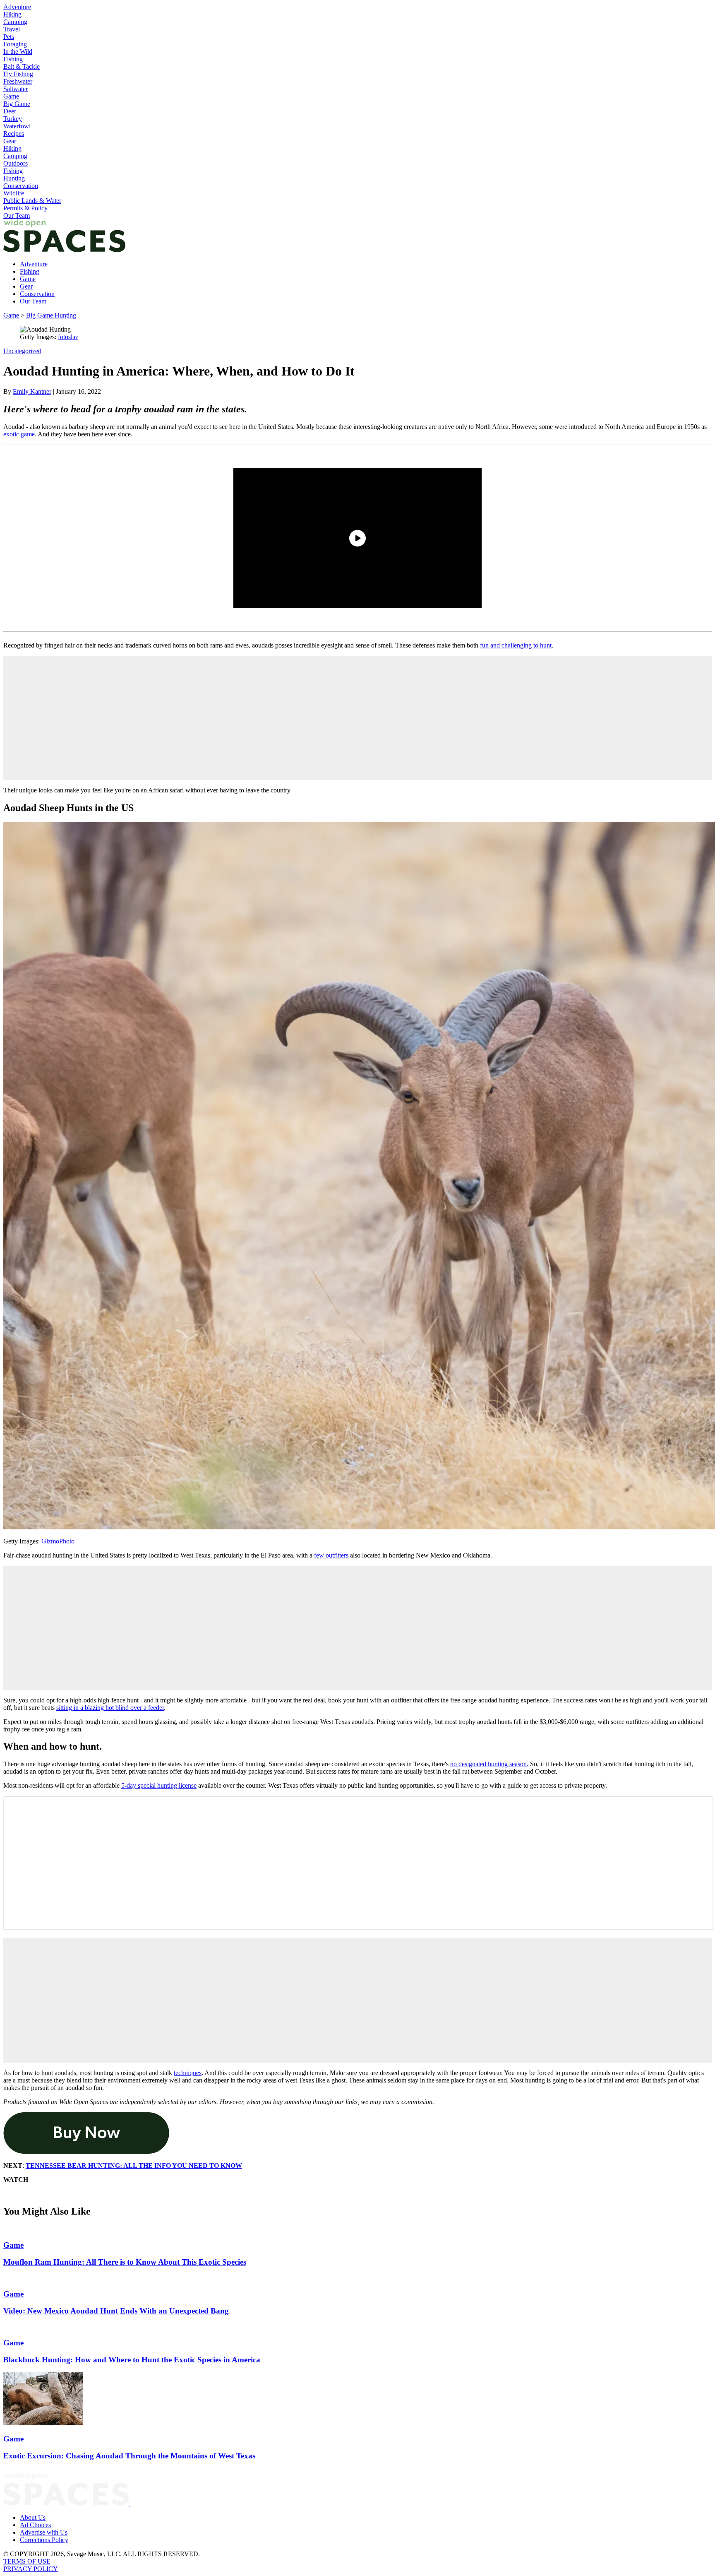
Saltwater (16, 89)
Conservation (21, 186)
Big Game (17, 104)
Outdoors (16, 163)
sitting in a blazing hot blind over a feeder (110, 1708)
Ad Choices (35, 2525)
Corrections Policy (44, 2540)
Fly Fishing (18, 74)
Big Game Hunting (51, 315)
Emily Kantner (32, 391)
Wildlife (14, 193)
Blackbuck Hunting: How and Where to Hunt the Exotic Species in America (132, 2360)
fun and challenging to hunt (516, 645)
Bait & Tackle (22, 66)
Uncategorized (22, 351)
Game (11, 96)
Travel (12, 29)
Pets (9, 37)
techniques (188, 2073)
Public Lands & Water (32, 201)
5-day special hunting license (159, 1785)
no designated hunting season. (489, 1764)
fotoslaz (68, 337)
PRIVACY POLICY (31, 2569)
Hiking (12, 14)
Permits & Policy (25, 208)
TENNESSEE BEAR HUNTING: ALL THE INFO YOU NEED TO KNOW (134, 2166)
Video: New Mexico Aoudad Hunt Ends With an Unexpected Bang (116, 2311)
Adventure (17, 7)
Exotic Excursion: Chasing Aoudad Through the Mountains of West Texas (129, 2456)
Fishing (13, 59)
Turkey (13, 119)
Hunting (14, 178)
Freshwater (18, 81)
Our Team (17, 215)
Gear (10, 141)
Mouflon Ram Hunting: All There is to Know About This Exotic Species (125, 2262)
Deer (10, 111)
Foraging (15, 44)
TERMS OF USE (27, 2561)
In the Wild (18, 52)
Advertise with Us (44, 2532)
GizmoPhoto (58, 1541)
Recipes (14, 134)
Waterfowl (17, 126)
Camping (15, 22)
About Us (33, 2517)
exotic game (19, 434)
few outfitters (331, 1555)
